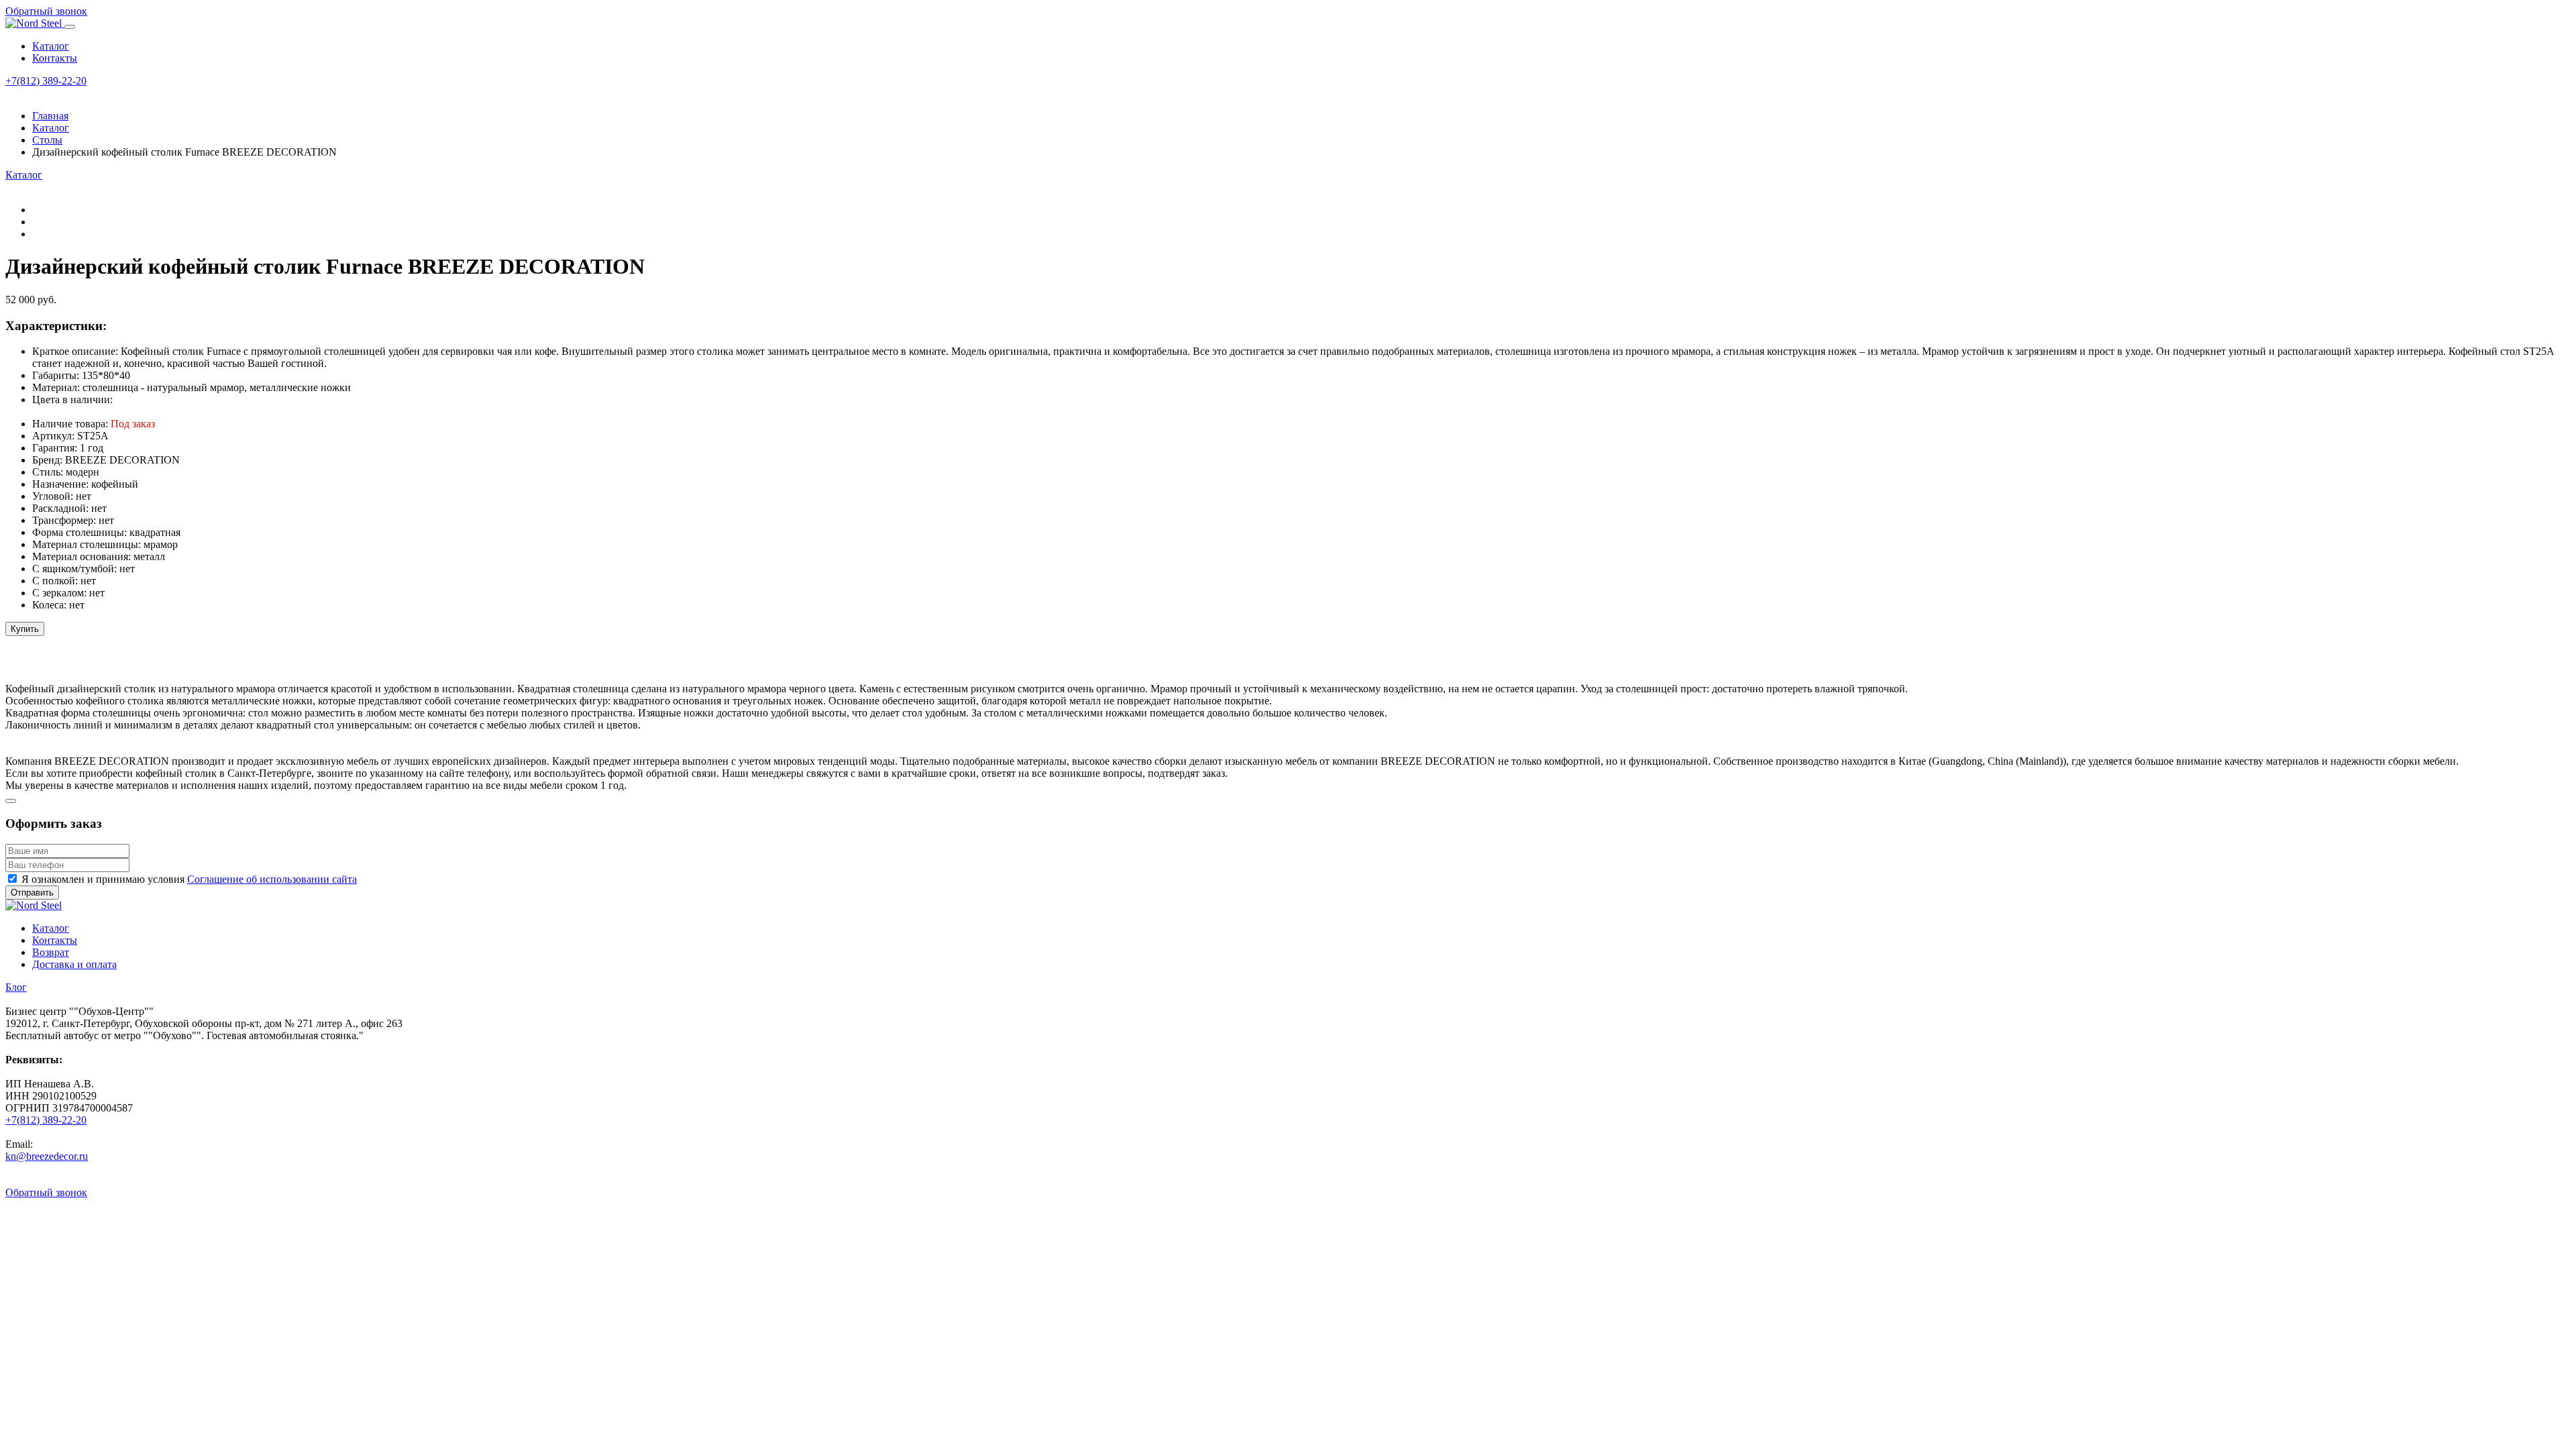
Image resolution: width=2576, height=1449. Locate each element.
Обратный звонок (46, 11)
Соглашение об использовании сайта (272, 879)
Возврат (51, 952)
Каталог (51, 46)
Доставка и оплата (74, 964)
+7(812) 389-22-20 (46, 81)
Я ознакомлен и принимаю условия (189, 879)
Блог (16, 987)
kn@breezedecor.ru (47, 1156)
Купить (25, 629)
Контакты (55, 58)
